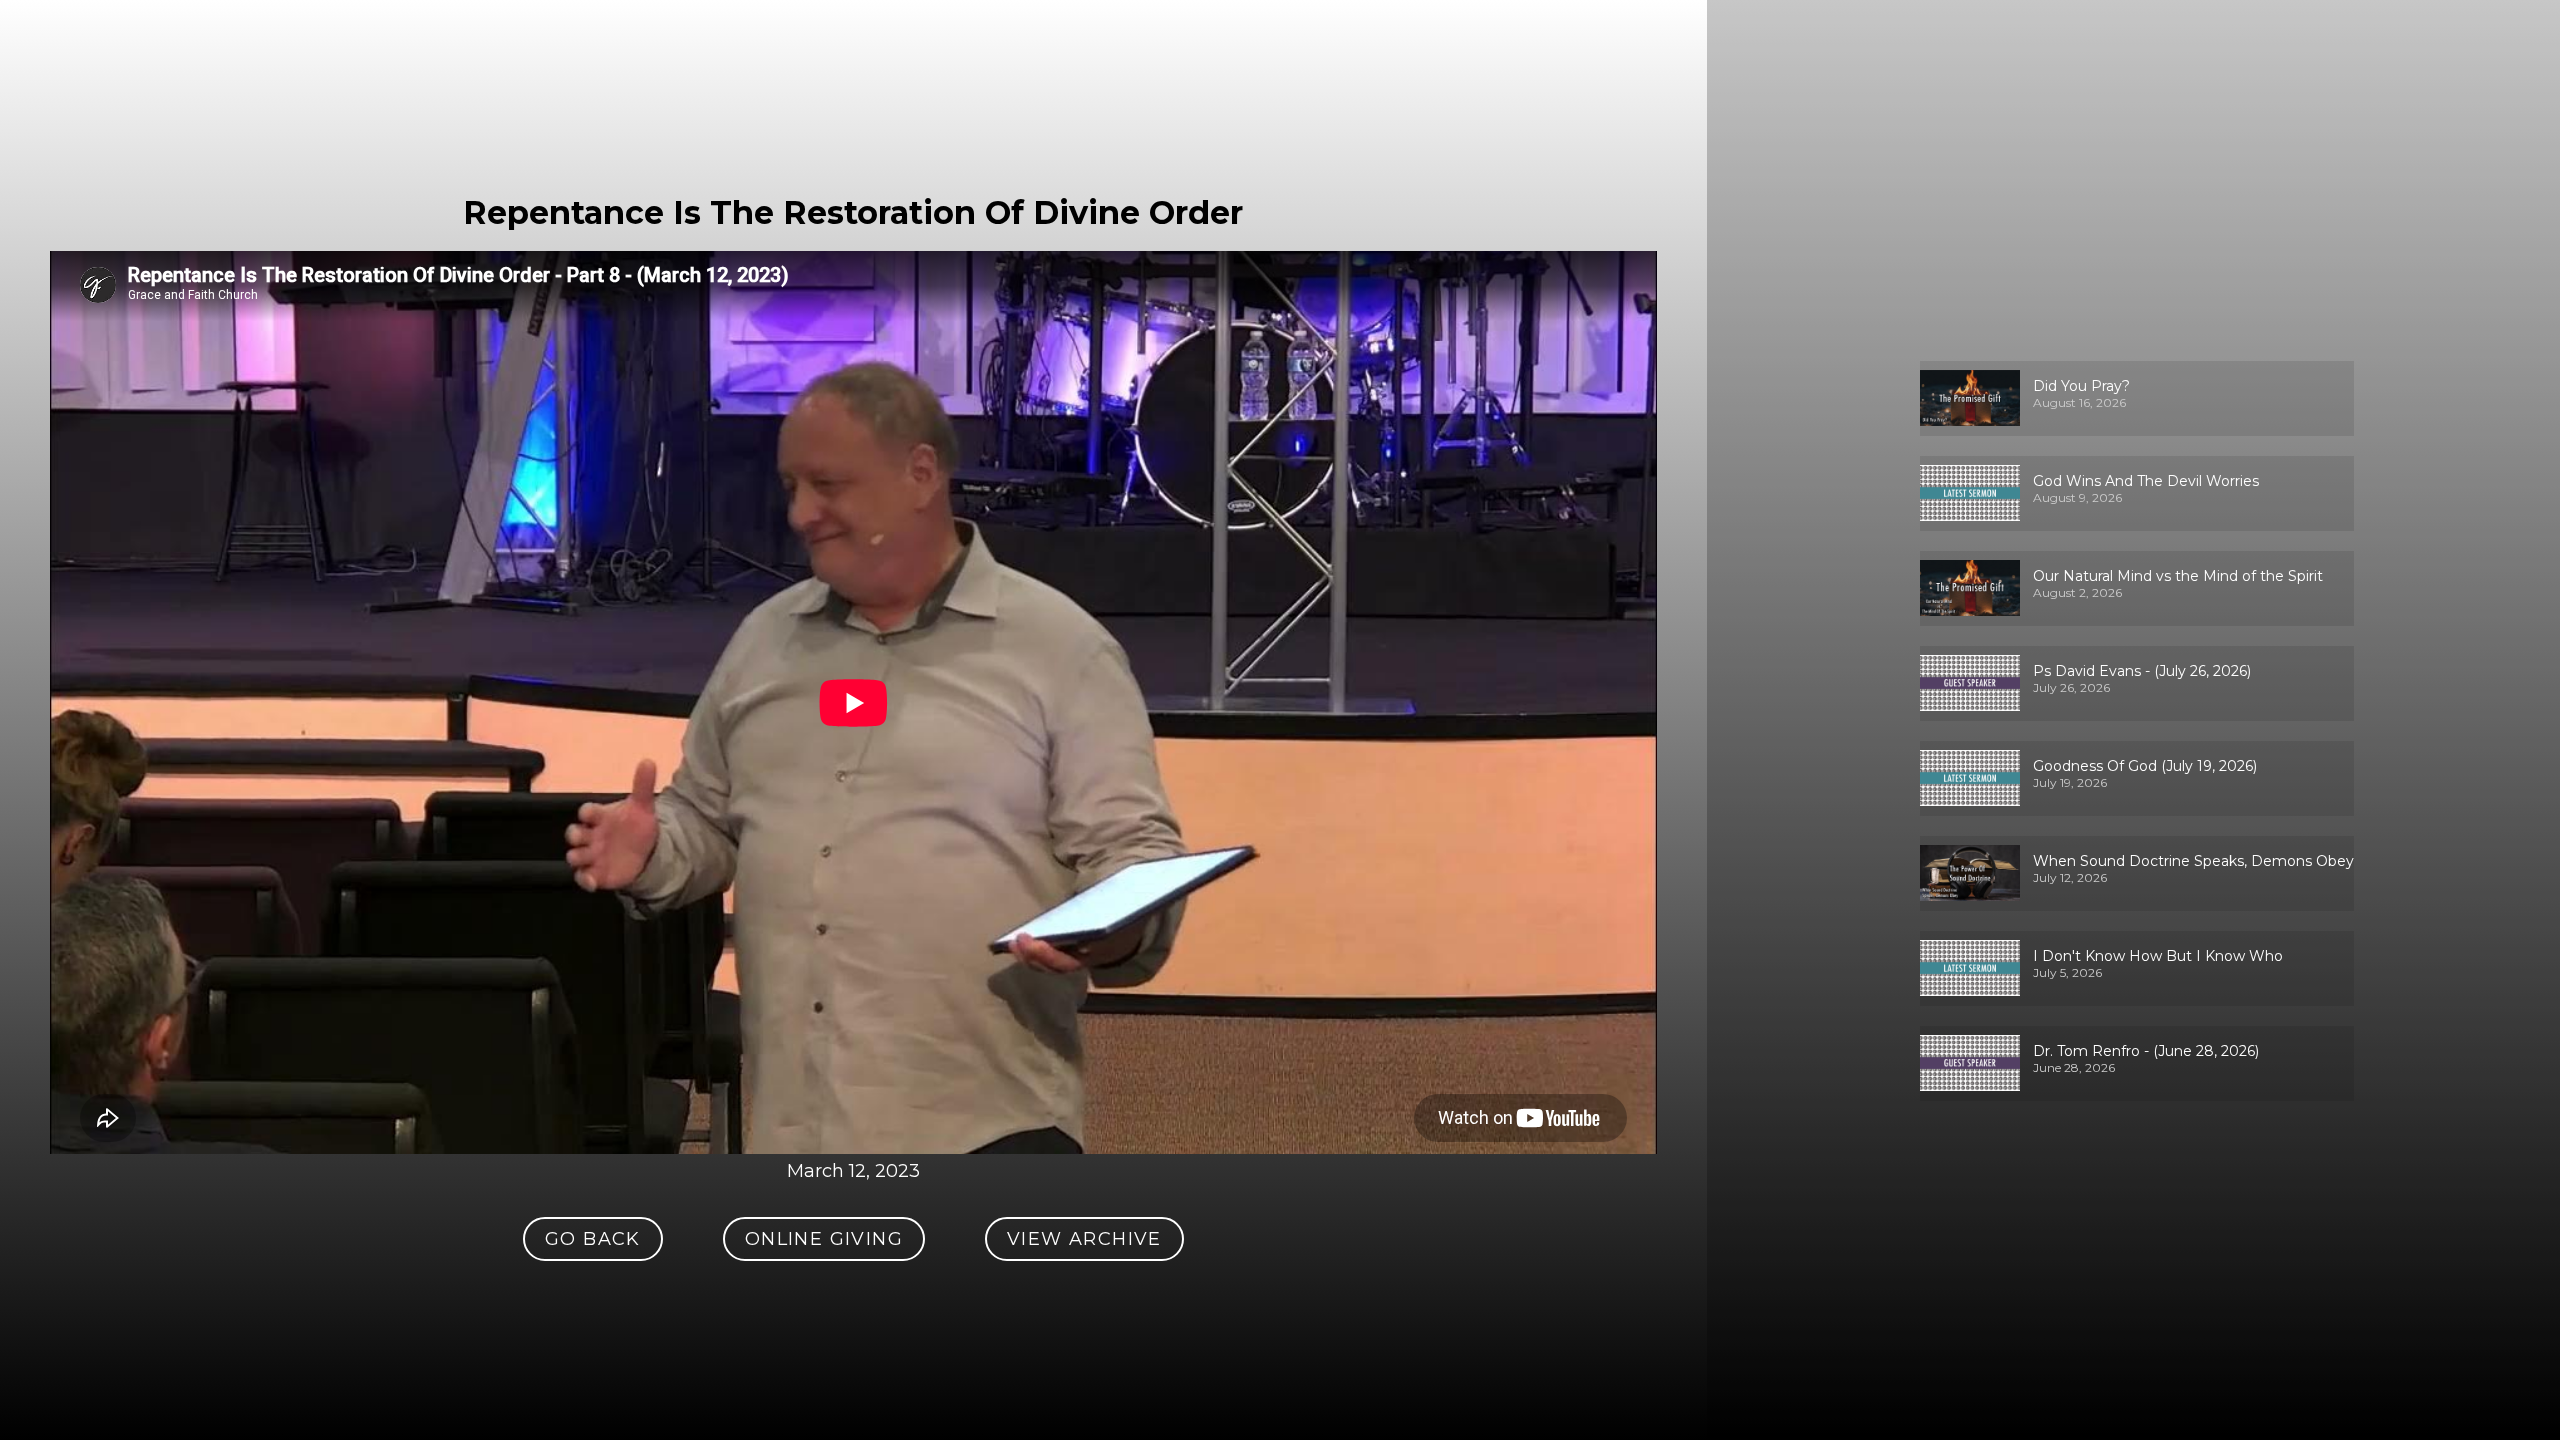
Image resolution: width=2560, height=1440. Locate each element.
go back (593, 1239)
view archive (1084, 1239)
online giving (824, 1239)
